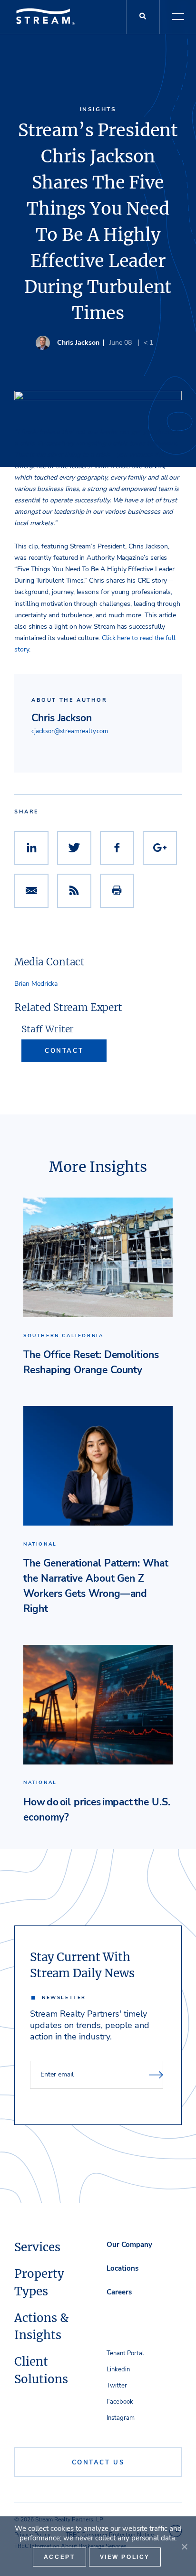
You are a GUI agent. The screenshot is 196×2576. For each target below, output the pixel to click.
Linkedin (118, 2369)
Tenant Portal (125, 2353)
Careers (119, 2292)
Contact (64, 1051)
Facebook (120, 2402)
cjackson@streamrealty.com (70, 731)
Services (37, 2247)
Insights (98, 109)
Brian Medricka (36, 984)
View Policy (125, 2557)
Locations (122, 2268)
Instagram (121, 2418)
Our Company (129, 2245)
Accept (59, 2557)
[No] (184, 2547)
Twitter (117, 2386)
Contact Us (98, 2463)
